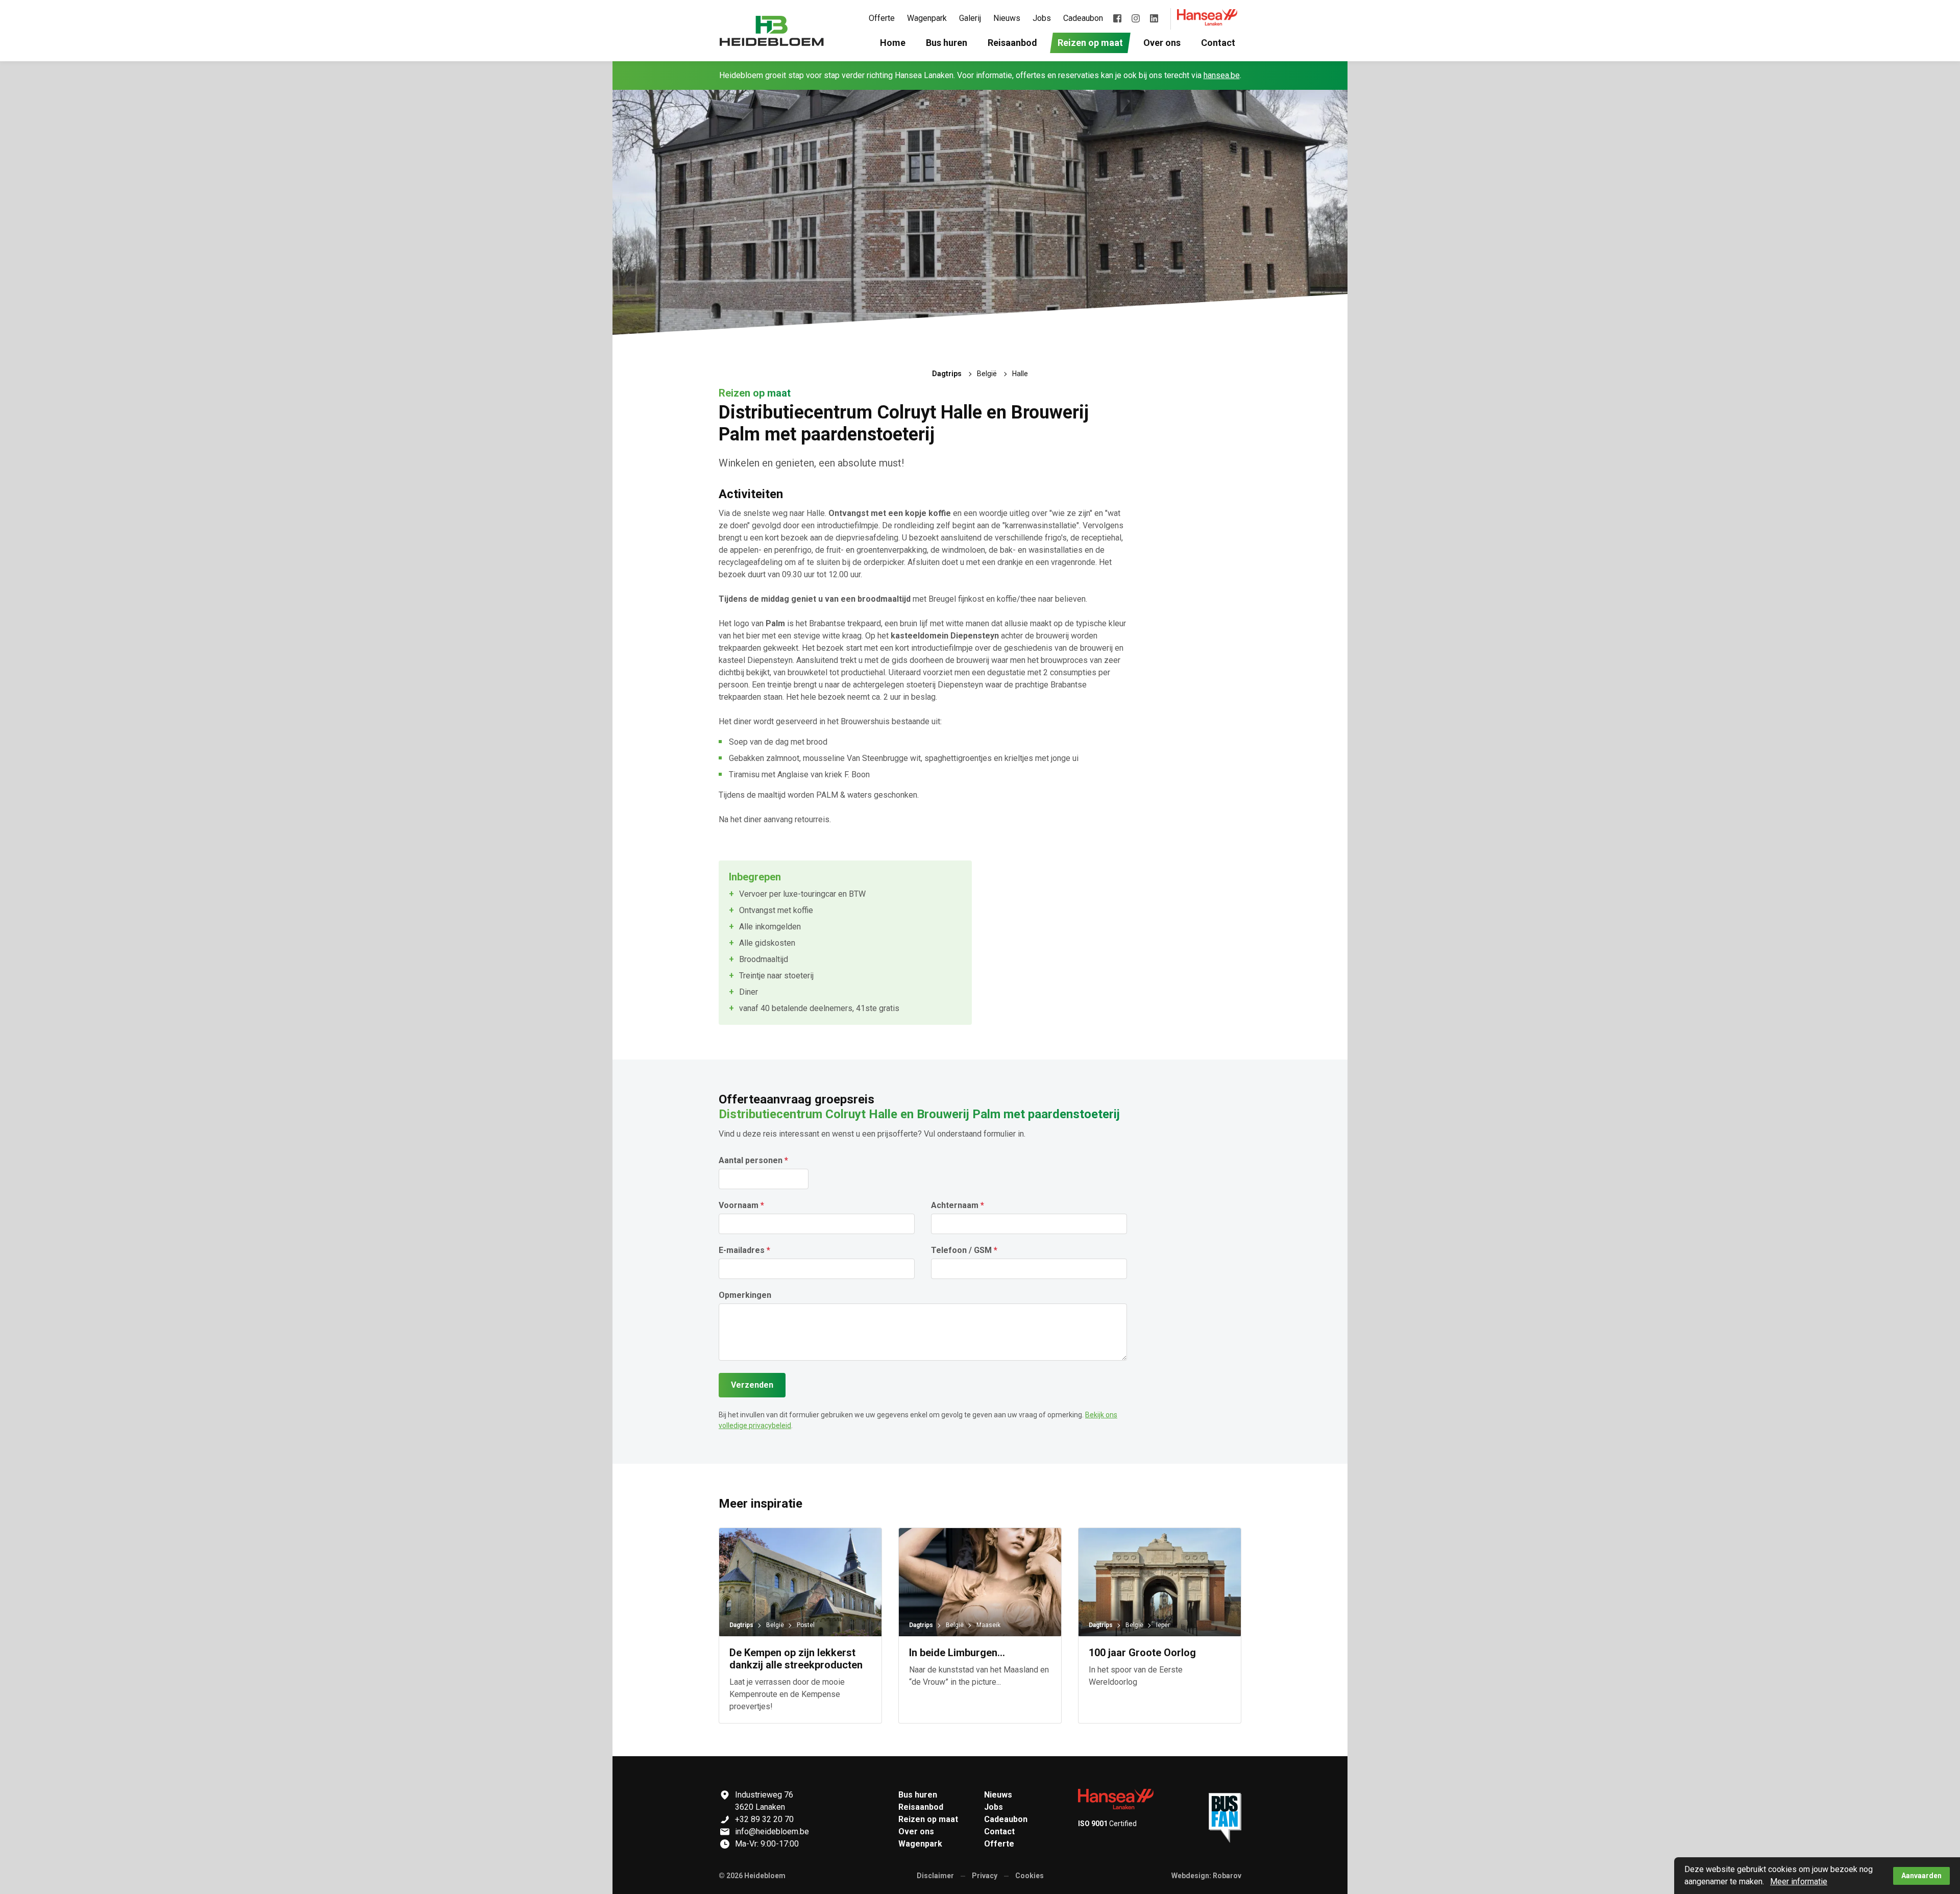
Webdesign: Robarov (1206, 1876)
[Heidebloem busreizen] (772, 31)
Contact (999, 1831)
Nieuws (998, 1795)
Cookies (1030, 1876)
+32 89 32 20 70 (764, 1819)
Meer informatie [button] (1799, 1881)
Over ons (916, 1831)
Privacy (985, 1876)
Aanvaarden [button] (1921, 1876)
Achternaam (955, 1206)
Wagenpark (920, 1844)
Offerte (999, 1844)
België (987, 374)
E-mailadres (742, 1250)
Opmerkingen (745, 1295)
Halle (1020, 374)
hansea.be (1222, 75)
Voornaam (739, 1206)
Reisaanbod (921, 1807)
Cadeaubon (1006, 1819)
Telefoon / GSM (961, 1250)
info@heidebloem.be (772, 1831)
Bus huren (918, 1795)
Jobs (994, 1807)
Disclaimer (935, 1876)
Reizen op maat (928, 1819)
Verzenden (752, 1385)
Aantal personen (751, 1161)
